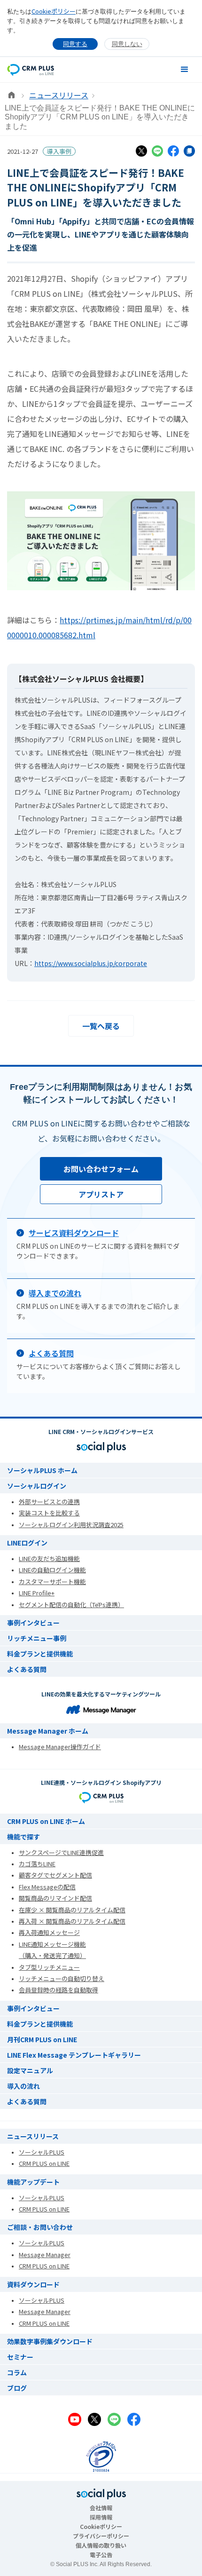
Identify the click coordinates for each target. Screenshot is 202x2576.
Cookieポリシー (54, 11)
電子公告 (101, 2555)
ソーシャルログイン (37, 1486)
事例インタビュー (33, 1623)
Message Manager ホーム (48, 1731)
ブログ (17, 2388)
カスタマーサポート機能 (52, 1581)
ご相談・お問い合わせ (40, 2227)
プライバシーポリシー (101, 2536)
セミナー (20, 2357)
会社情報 (101, 2508)
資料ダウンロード (33, 2284)
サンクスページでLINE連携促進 (61, 1852)
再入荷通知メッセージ (49, 1932)
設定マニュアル (30, 2070)
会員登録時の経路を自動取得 (58, 1990)
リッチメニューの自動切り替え (62, 1978)
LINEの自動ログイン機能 (52, 1570)
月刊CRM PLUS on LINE (42, 2039)
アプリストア (101, 1194)
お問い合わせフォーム (101, 1169)
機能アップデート (33, 2182)
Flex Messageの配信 (47, 1887)
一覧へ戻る (101, 1026)
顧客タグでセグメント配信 (55, 1875)
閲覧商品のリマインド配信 (55, 1898)
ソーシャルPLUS (42, 2152)
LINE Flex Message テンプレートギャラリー (74, 2055)
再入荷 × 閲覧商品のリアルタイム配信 (72, 1921)
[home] (31, 69)
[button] (185, 70)
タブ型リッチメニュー (49, 1967)
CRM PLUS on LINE (44, 2163)
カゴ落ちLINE (37, 1864)
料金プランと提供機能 (40, 1654)
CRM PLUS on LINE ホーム (46, 1821)
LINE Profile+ (37, 1593)
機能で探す (23, 1837)
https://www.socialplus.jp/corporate (91, 963)
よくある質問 (27, 1669)
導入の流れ (23, 2086)
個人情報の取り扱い (101, 2545)
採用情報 (101, 2517)
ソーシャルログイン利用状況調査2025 (71, 1525)
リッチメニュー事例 (37, 1638)
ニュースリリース (59, 95)
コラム (17, 2372)
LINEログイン (27, 1543)
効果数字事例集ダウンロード (50, 2341)
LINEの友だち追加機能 (49, 1558)
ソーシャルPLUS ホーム (42, 1470)
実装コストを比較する (49, 1513)
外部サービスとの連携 (49, 1502)
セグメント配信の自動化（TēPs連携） (71, 1605)
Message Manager (45, 2255)
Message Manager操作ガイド (60, 1747)
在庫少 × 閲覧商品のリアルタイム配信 (72, 1910)
